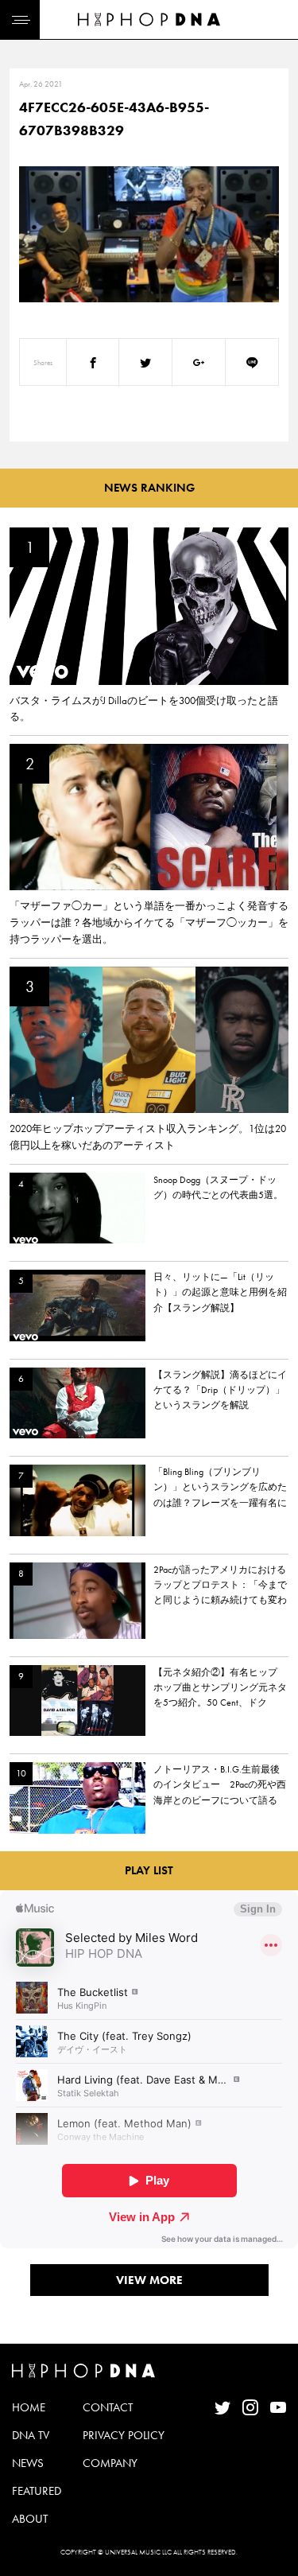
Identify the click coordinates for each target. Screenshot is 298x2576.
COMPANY (110, 2463)
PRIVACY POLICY (124, 2435)
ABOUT (30, 2519)
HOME (29, 2407)
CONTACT (108, 2407)
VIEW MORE (149, 2280)
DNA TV (31, 2435)
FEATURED (37, 2491)
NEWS (28, 2463)
